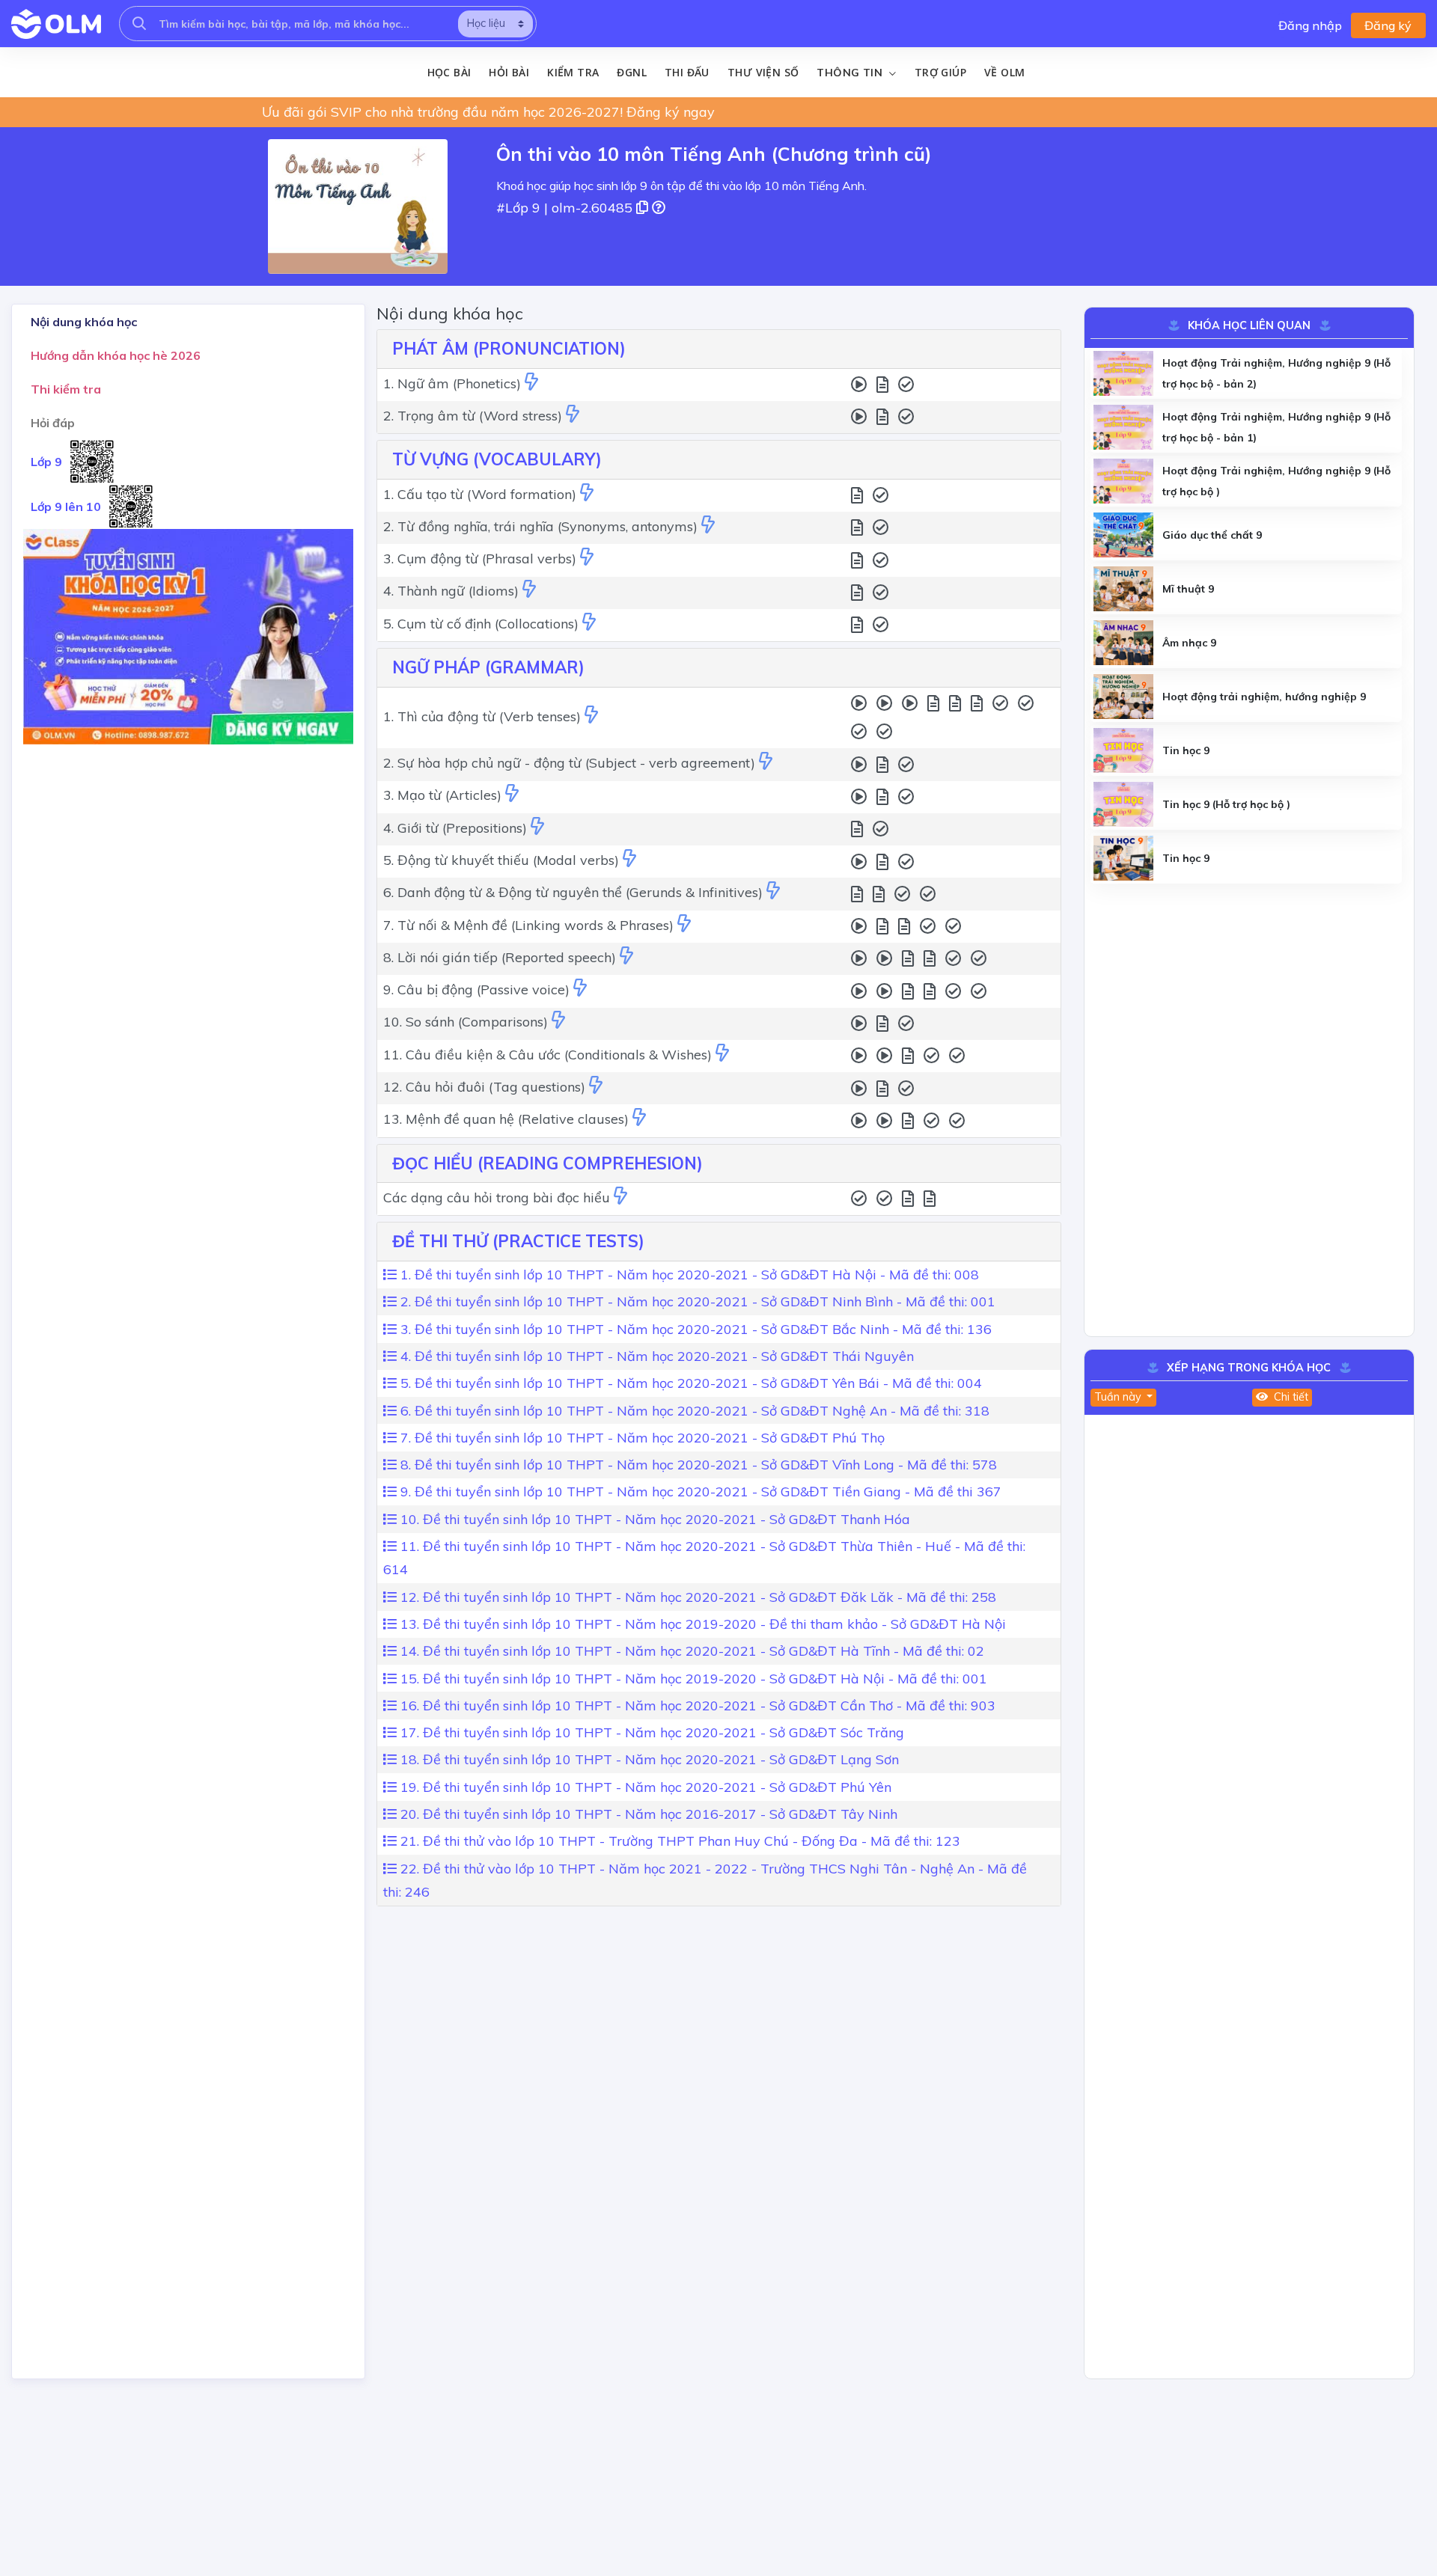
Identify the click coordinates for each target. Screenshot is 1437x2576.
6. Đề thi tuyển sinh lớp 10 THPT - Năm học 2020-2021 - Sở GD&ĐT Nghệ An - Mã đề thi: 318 (693, 1411)
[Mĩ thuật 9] (1123, 589)
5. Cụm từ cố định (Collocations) (481, 624)
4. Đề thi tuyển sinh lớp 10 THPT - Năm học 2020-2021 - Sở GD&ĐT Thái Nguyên (655, 1356)
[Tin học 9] (1123, 750)
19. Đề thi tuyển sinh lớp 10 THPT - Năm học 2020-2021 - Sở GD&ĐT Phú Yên (644, 1787)
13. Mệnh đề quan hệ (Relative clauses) (506, 1119)
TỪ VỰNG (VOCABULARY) (497, 459)
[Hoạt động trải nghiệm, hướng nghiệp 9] (1123, 697)
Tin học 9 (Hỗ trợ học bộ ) (1226, 804)
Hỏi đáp (53, 423)
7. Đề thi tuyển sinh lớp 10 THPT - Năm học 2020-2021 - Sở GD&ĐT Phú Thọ (641, 1438)
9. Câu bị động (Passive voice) (476, 989)
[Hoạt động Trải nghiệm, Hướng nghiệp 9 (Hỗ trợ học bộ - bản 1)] (1123, 427)
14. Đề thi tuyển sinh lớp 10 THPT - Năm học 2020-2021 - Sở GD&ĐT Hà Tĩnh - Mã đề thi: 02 (690, 1651)
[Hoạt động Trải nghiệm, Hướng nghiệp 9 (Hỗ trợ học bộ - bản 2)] (1123, 373)
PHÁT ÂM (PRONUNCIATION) (509, 349)
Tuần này (1119, 1397)
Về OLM (1004, 72)
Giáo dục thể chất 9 (1212, 535)
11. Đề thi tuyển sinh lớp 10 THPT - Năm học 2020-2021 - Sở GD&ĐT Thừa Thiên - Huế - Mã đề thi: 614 (704, 1558)
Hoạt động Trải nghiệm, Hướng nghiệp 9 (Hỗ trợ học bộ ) (1276, 481)
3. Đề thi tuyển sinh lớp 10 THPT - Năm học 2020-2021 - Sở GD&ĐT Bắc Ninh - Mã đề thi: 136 (694, 1329)
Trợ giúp (940, 72)
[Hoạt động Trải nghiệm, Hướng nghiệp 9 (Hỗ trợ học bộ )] (1123, 481)
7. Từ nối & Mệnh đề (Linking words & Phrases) (528, 925)
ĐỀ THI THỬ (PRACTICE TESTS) (518, 1241)
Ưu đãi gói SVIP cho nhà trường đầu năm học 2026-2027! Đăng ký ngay (488, 112)
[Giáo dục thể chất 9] (1123, 535)
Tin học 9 (1186, 750)
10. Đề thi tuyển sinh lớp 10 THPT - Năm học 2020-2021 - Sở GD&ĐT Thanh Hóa (653, 1519)
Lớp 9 (46, 462)
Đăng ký (1388, 25)
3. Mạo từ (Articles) (442, 795)
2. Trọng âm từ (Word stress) (473, 416)
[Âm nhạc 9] (1123, 643)
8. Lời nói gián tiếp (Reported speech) (500, 957)
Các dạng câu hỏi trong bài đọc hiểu (497, 1197)
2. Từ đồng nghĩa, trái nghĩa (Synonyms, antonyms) (540, 526)
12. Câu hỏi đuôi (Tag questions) (484, 1087)
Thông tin (851, 73)
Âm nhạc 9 (1189, 643)
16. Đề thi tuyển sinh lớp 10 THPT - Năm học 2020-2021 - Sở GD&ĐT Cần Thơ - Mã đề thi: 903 (696, 1705)
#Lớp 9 (518, 208)
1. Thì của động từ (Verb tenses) (482, 716)
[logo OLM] (56, 24)
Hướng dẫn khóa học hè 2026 (116, 355)
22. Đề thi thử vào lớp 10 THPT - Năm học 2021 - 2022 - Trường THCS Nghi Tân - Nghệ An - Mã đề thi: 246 (705, 1881)
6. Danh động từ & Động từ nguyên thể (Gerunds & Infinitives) (573, 892)
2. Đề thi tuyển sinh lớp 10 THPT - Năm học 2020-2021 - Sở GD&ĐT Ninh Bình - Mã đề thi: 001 (696, 1301)
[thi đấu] (531, 383)
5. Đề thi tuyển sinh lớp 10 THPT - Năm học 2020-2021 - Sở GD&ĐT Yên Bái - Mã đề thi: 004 (689, 1383)
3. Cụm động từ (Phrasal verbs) (480, 559)
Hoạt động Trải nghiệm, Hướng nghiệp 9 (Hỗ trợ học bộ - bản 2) (1276, 373)
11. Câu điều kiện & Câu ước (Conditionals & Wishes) (547, 1055)
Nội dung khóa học (84, 322)
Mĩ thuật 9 (1188, 589)
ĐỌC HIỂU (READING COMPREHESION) (547, 1163)
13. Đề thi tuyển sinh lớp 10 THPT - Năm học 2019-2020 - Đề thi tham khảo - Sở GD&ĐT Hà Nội (701, 1624)
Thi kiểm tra (66, 389)
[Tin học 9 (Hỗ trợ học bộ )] (1123, 804)
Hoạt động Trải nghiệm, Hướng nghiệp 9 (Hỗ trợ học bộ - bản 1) (1276, 427)
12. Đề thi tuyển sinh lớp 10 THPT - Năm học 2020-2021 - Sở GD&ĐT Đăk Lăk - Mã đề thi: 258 (696, 1597)
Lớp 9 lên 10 (66, 507)
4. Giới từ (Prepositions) (455, 828)
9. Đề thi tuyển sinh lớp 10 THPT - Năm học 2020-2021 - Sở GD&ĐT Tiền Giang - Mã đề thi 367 (699, 1492)
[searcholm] (139, 24)
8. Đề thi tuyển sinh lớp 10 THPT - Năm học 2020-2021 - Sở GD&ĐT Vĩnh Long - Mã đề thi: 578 (697, 1465)
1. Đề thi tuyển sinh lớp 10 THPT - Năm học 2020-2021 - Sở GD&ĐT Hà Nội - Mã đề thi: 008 (688, 1275)
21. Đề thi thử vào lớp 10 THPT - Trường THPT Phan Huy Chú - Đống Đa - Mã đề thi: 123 (678, 1841)
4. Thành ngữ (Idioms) (451, 591)
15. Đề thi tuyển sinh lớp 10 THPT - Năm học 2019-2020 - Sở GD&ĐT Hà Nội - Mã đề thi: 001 (692, 1679)
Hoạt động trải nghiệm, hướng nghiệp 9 (1264, 697)
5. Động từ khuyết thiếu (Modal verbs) (501, 860)
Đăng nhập (1310, 25)
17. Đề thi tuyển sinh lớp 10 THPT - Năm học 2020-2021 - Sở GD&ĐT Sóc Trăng (650, 1732)
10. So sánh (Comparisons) (466, 1022)
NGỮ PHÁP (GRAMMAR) (488, 667)
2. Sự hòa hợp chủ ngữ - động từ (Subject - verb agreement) (569, 763)
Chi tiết (1290, 1397)
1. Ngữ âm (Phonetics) (452, 383)
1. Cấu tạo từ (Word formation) (480, 494)
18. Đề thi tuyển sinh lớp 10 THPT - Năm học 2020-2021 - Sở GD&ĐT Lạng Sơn (648, 1759)
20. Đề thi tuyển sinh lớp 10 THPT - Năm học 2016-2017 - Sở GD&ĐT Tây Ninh (647, 1814)
